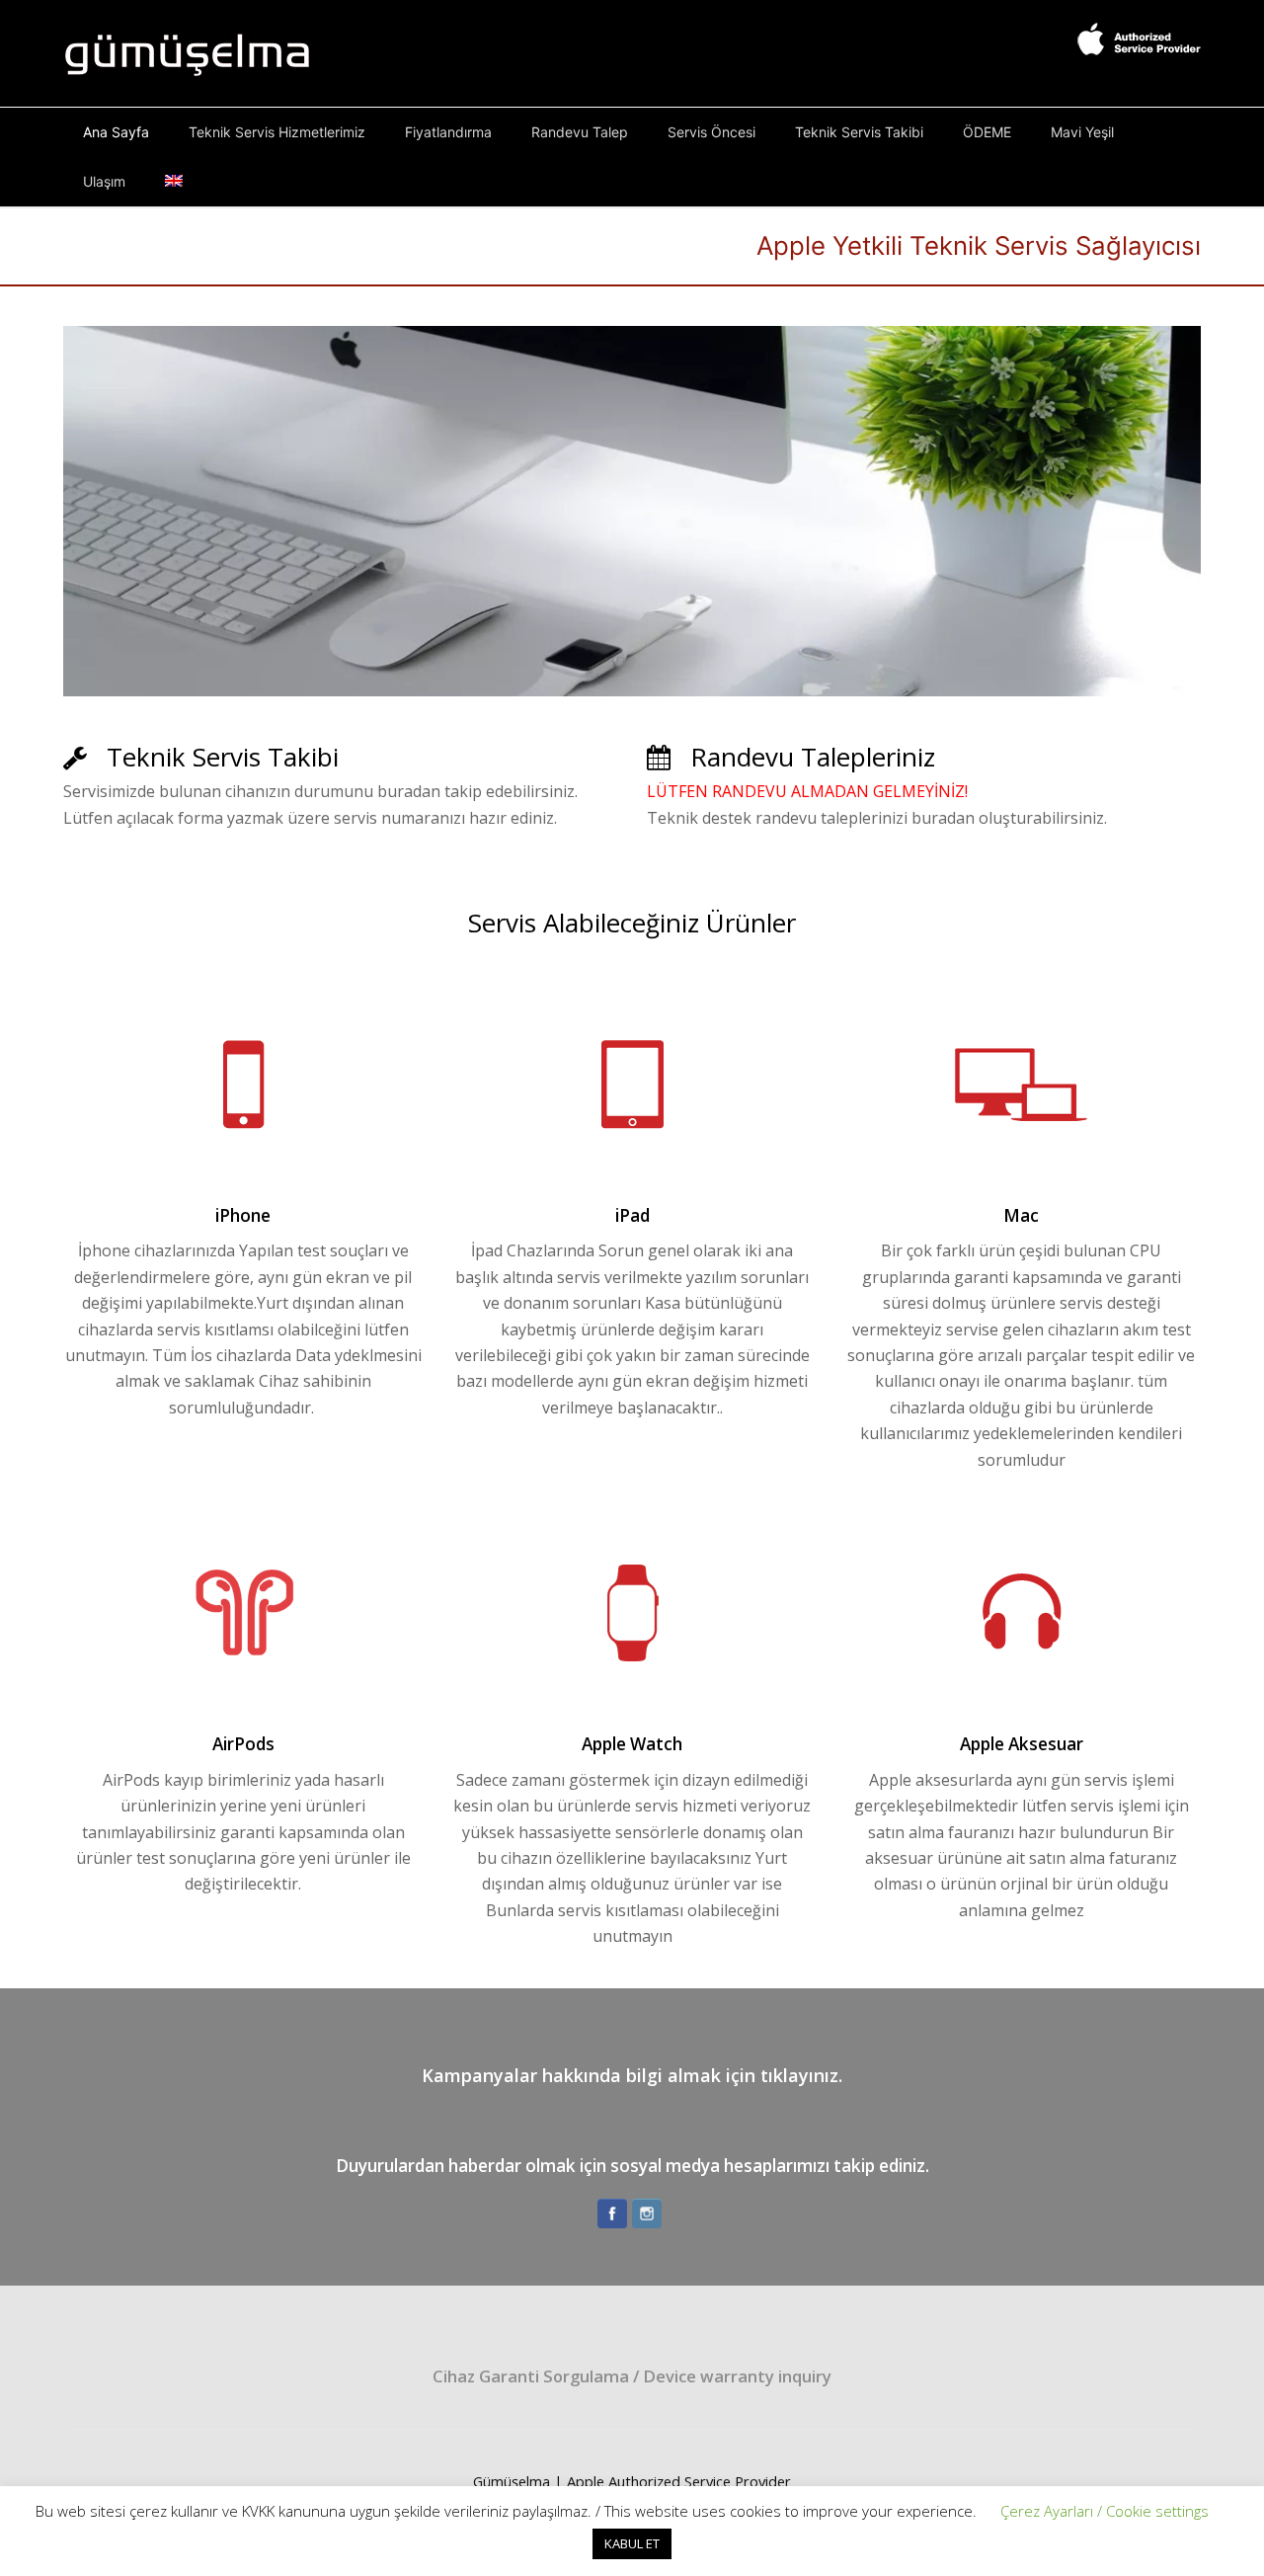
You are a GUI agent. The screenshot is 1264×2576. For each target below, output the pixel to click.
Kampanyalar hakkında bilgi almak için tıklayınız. (632, 2075)
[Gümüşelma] (188, 51)
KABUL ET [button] (632, 2543)
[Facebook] (612, 2214)
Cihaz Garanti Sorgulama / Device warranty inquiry (632, 2376)
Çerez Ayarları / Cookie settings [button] (1105, 2511)
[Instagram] (647, 2214)
